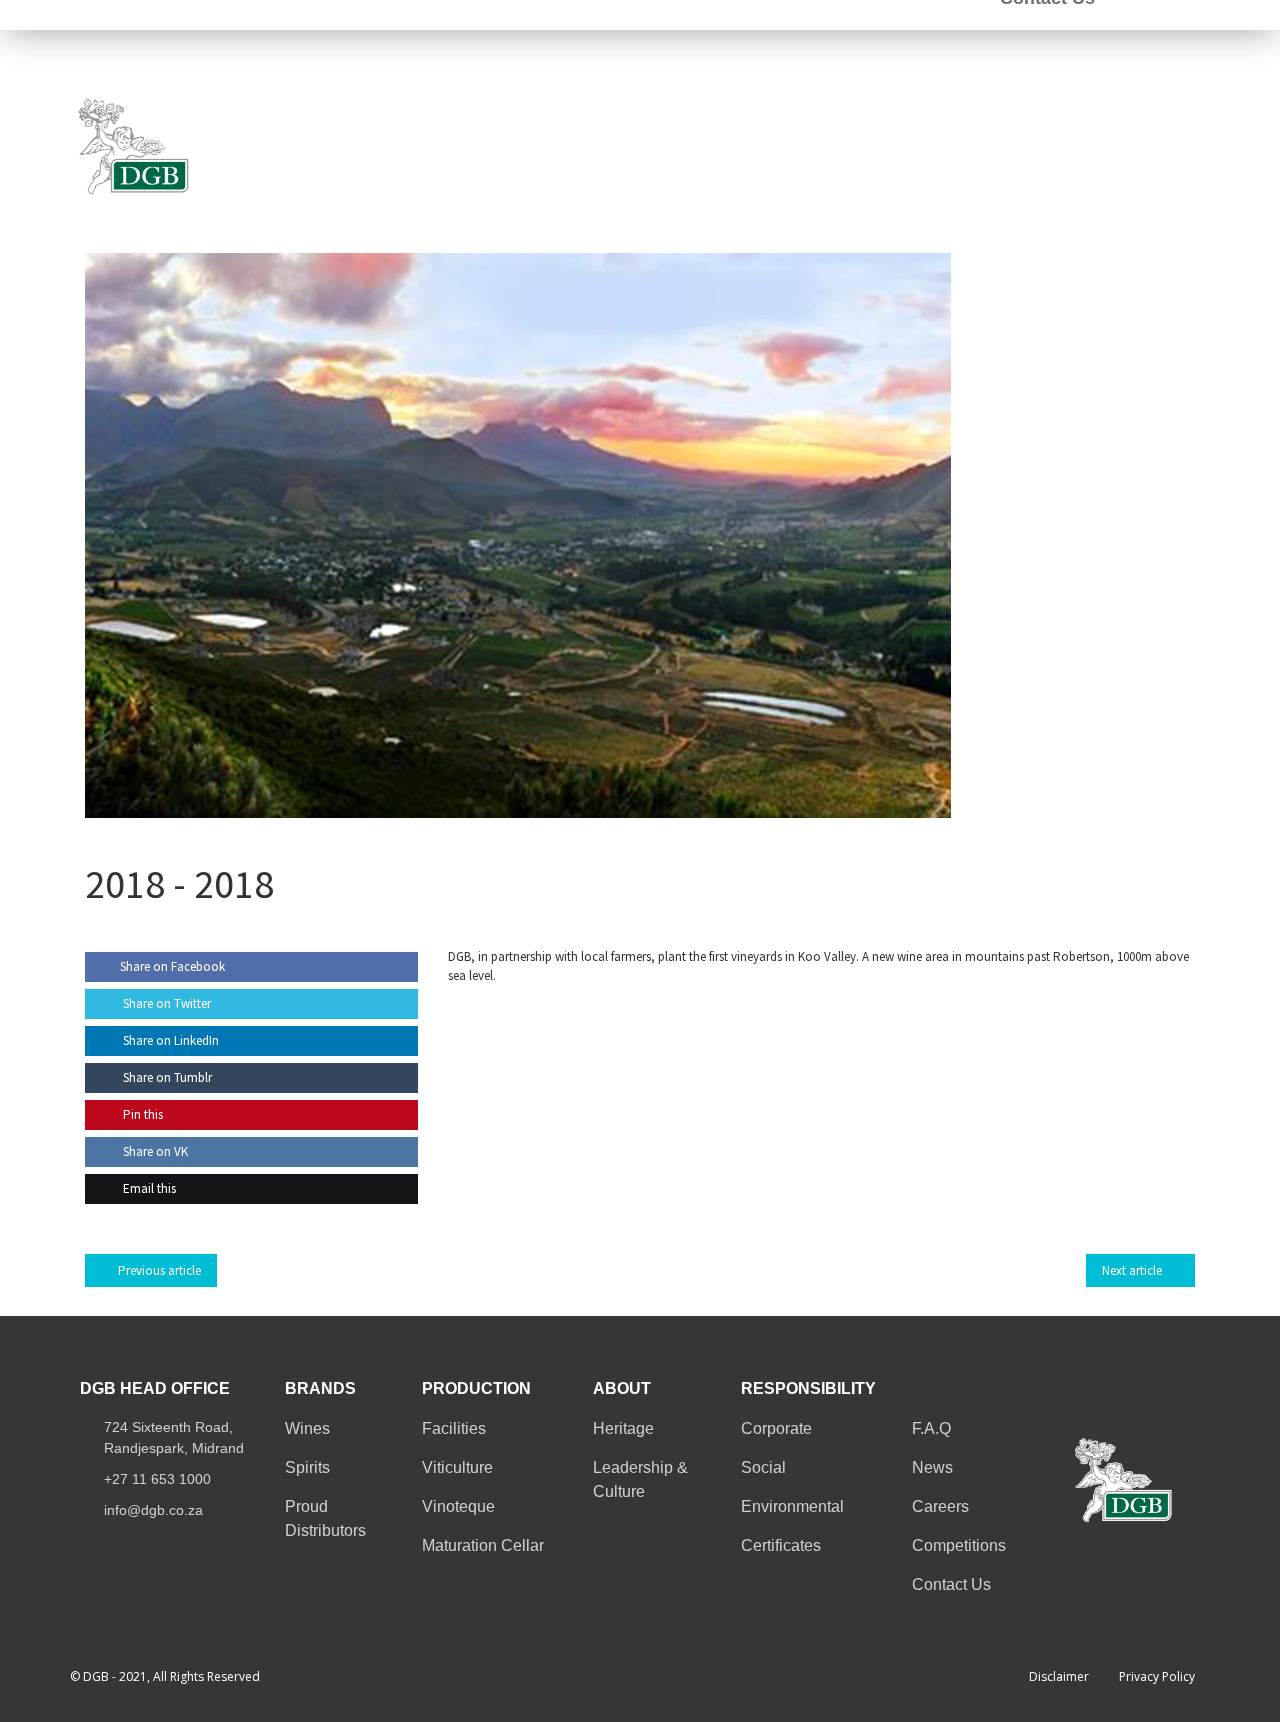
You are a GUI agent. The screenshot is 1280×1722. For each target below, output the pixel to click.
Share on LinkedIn (169, 1040)
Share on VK (154, 1151)
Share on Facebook (172, 966)
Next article (1132, 1270)
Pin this (141, 1114)
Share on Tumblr (166, 1077)
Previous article (159, 1270)
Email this (148, 1188)
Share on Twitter (165, 1003)
